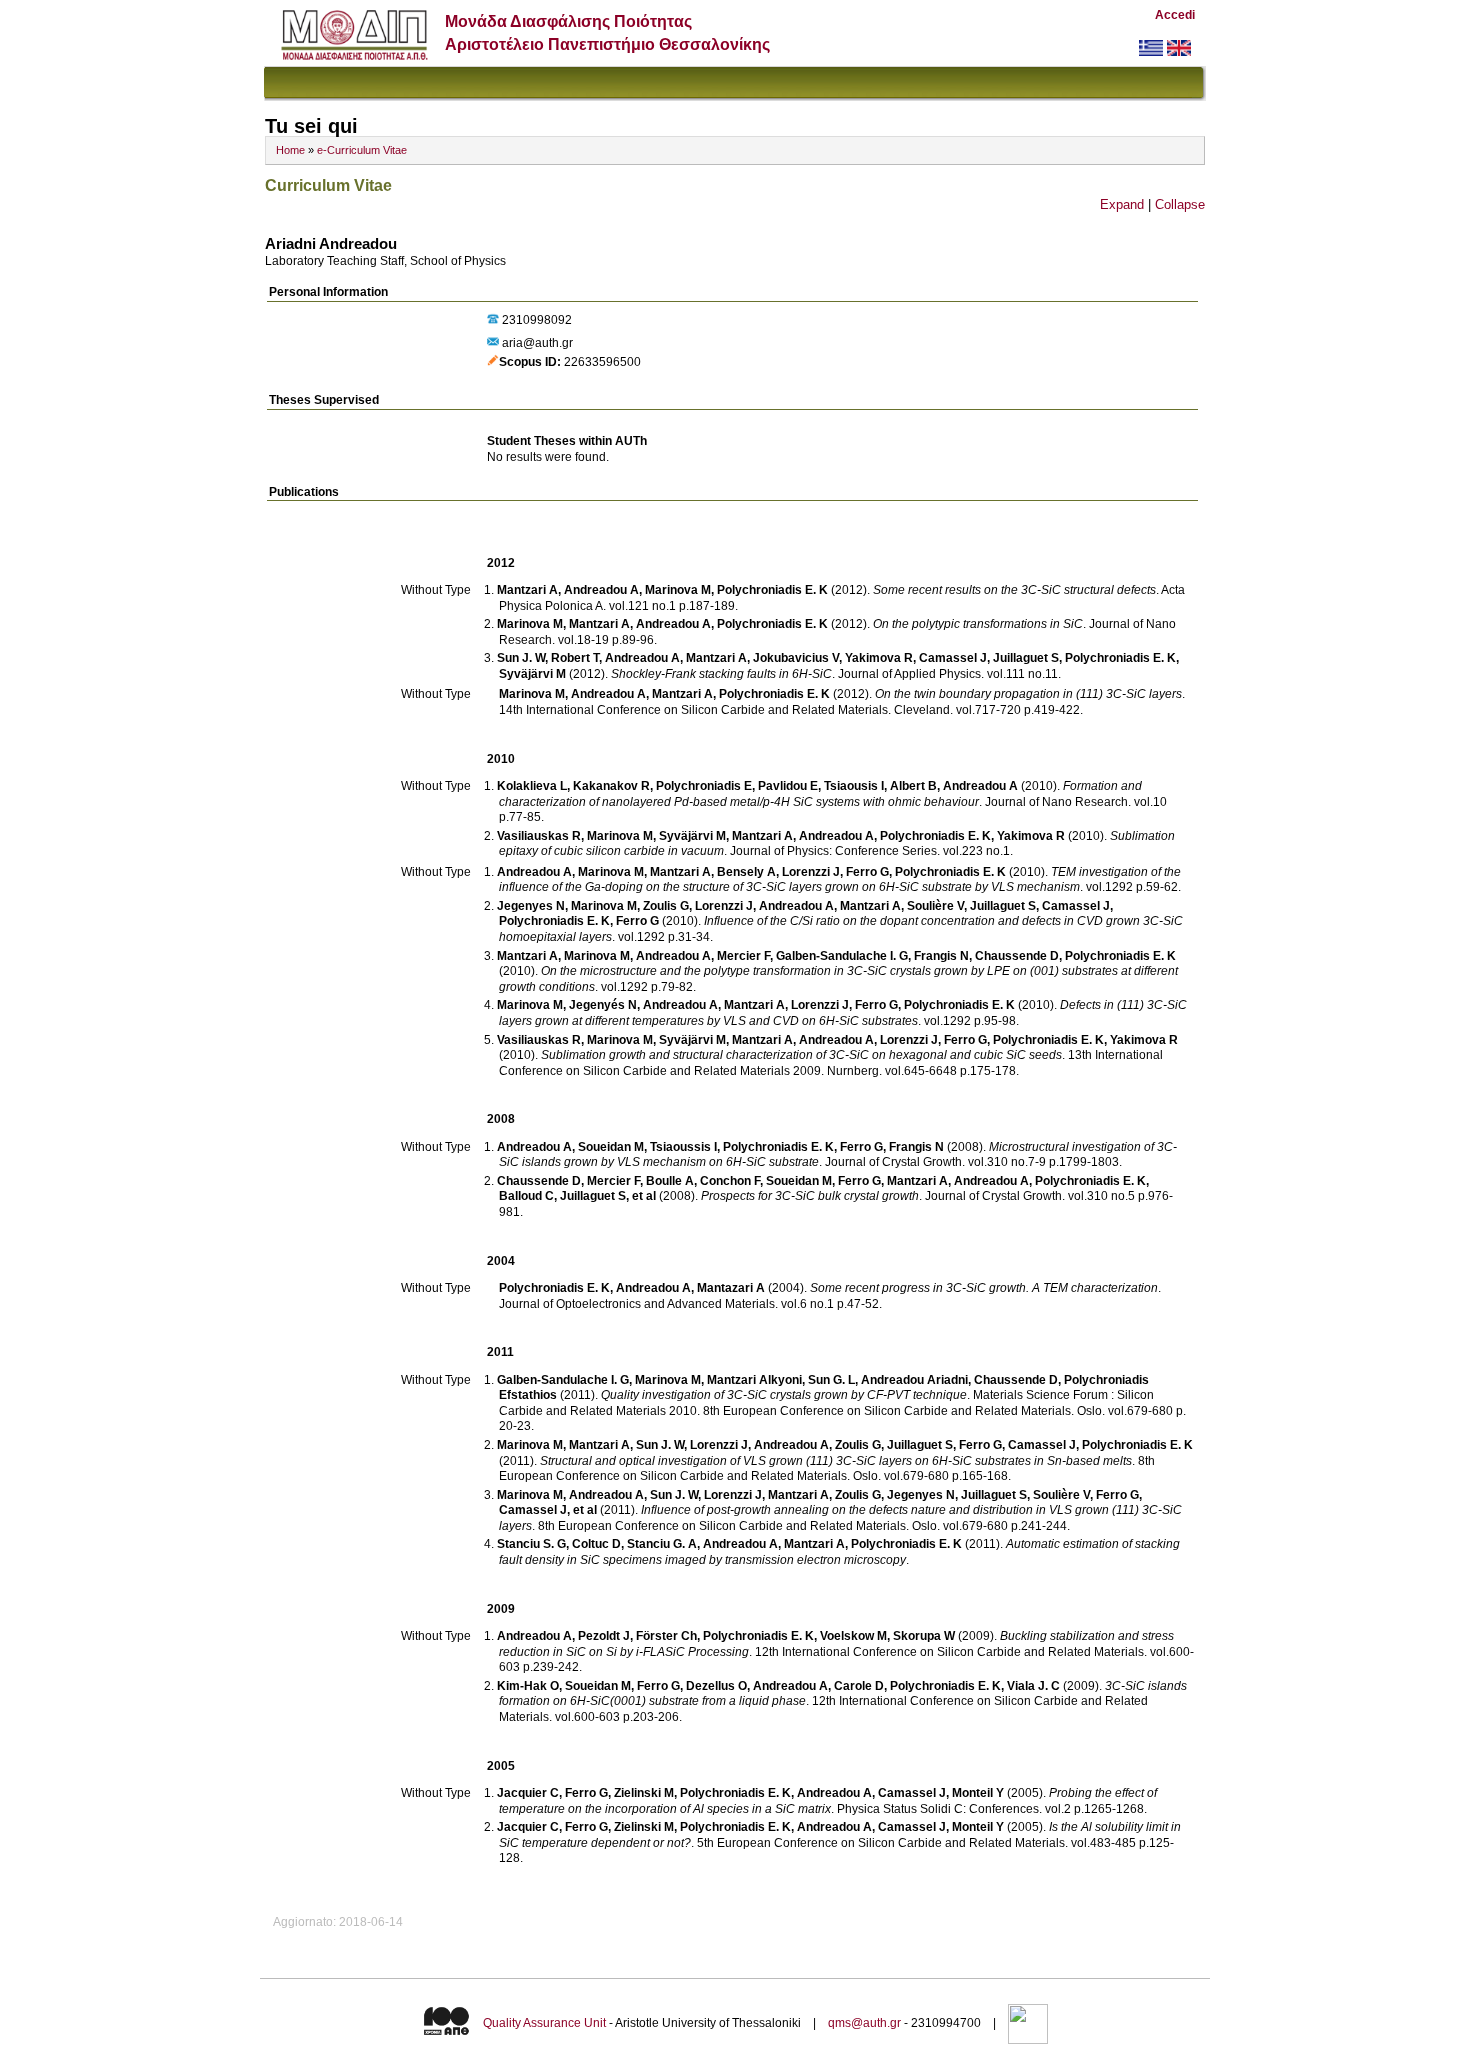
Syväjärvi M (532, 674)
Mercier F (743, 956)
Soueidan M (611, 1147)
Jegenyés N (603, 1005)
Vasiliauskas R (539, 836)
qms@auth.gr (864, 2023)
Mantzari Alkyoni (754, 1380)
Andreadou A (601, 590)
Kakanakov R (611, 786)
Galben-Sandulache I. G (842, 956)
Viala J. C (1033, 1686)
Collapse (1180, 204)
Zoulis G (666, 906)
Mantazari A (731, 1288)
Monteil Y (978, 1793)
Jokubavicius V (796, 658)
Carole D (859, 1686)
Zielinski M (644, 1793)
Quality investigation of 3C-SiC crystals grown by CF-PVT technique (784, 1395)
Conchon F (730, 1181)
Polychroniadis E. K (772, 590)
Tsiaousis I (854, 786)
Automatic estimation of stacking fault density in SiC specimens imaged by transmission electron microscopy (839, 1552)
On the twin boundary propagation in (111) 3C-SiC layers (1028, 694)
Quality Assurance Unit (544, 2023)
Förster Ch (666, 1636)
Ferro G (867, 872)
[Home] (354, 55)
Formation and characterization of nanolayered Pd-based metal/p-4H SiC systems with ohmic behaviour (820, 794)
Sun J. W (521, 658)
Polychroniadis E (704, 786)
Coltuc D (596, 1544)
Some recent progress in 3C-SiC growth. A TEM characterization (984, 1288)
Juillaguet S (1026, 658)
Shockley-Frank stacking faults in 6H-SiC (721, 674)
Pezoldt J (604, 1636)
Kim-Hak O (528, 1686)
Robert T (575, 658)
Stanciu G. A (662, 1544)
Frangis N (941, 956)
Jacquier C (528, 1793)
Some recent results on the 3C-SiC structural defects (1014, 590)
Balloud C (526, 1196)
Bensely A (746, 872)
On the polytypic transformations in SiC (978, 624)
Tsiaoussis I (683, 1147)
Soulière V (935, 906)
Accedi (1175, 15)
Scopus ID (528, 362)
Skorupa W (924, 1636)
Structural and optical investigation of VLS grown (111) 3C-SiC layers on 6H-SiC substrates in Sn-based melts (836, 1461)
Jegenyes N (531, 906)
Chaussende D (1017, 956)
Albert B (913, 786)
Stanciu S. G (531, 1544)
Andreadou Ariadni (914, 1380)
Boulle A (670, 1181)
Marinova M (678, 590)
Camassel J (953, 658)
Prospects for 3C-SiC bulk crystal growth (810, 1196)
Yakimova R (879, 658)
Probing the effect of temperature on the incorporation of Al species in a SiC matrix (828, 1801)
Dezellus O (716, 1686)
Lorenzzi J (811, 872)
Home (290, 150)
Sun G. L (831, 1380)
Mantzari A (527, 590)
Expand (1122, 204)
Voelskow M (853, 1636)
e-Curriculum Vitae (362, 150)
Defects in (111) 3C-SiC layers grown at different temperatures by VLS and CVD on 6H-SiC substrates (843, 1013)
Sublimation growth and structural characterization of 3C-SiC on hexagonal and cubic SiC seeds (801, 1055)
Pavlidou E (788, 786)
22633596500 (602, 362)
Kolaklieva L (532, 786)
